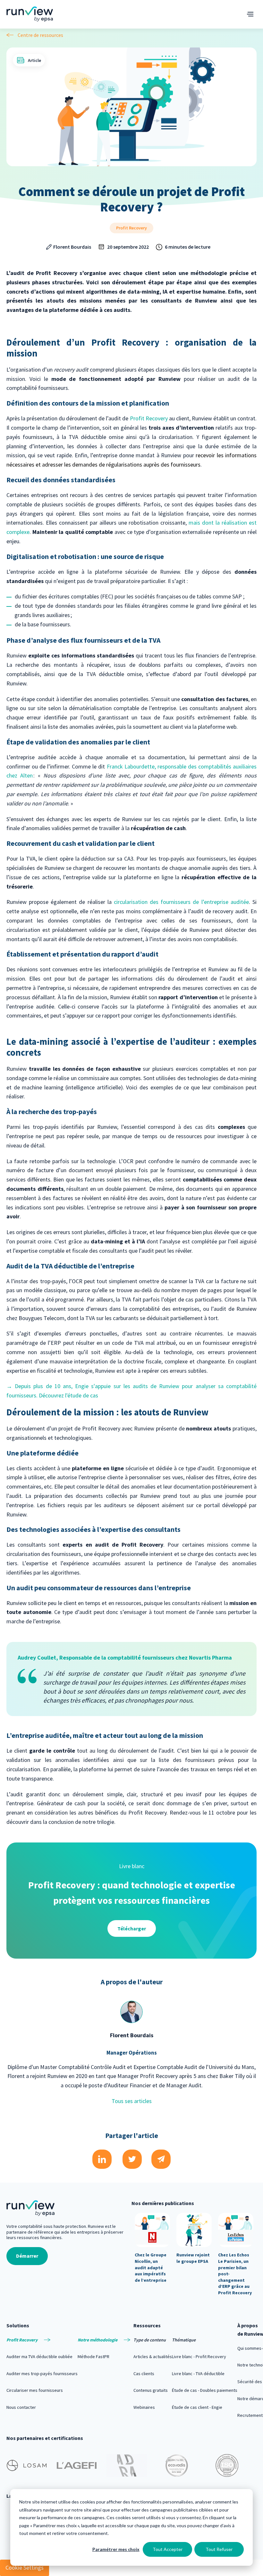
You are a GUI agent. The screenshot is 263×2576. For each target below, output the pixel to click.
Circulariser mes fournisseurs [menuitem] (35, 2390)
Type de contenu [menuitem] (150, 2340)
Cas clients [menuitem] (144, 2374)
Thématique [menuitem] (184, 2340)
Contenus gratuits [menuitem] (151, 2390)
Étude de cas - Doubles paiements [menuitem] (205, 2390)
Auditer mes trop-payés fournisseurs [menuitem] (42, 2374)
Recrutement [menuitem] (250, 2415)
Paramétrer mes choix (116, 2549)
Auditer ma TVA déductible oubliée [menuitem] (39, 2357)
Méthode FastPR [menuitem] (93, 2357)
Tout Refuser (219, 2549)
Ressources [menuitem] (147, 2325)
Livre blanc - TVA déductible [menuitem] (198, 2374)
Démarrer (27, 2256)
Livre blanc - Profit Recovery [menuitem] (199, 2357)
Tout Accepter (168, 2549)
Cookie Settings (25, 2567)
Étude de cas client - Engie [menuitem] (197, 2407)
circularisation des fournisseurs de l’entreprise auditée (181, 902)
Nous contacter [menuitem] (21, 2407)
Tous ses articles (132, 2101)
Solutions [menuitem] (18, 2325)
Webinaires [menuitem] (144, 2407)
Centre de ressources (40, 35)
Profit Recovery (131, 228)
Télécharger (132, 1928)
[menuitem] (42, 2340)
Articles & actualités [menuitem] (153, 2357)
